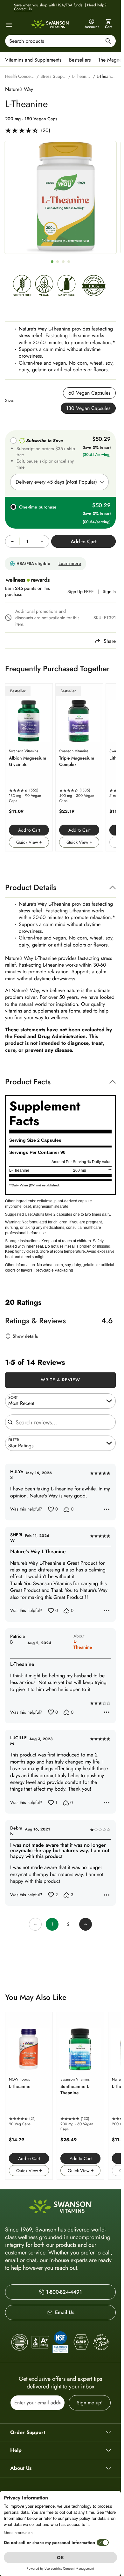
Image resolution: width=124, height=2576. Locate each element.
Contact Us (23, 9)
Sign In (109, 592)
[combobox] (60, 41)
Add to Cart (29, 830)
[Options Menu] (107, 1509)
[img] (22, 287)
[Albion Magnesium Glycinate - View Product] (29, 767)
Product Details (31, 887)
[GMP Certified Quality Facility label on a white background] (81, 2342)
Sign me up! (90, 2403)
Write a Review (61, 1380)
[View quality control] (60, 2342)
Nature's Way (19, 89)
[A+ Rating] (40, 2342)
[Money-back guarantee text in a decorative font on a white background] (101, 2342)
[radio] (89, 393)
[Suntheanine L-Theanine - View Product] (80, 2096)
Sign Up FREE (81, 592)
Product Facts (28, 1082)
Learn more (70, 564)
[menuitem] (35, 59)
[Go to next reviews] (86, 1924)
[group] (60, 197)
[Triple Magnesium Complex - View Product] (79, 767)
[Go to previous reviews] (35, 1924)
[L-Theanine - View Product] (29, 2096)
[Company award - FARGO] (20, 2342)
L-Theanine (83, 1644)
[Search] (108, 42)
